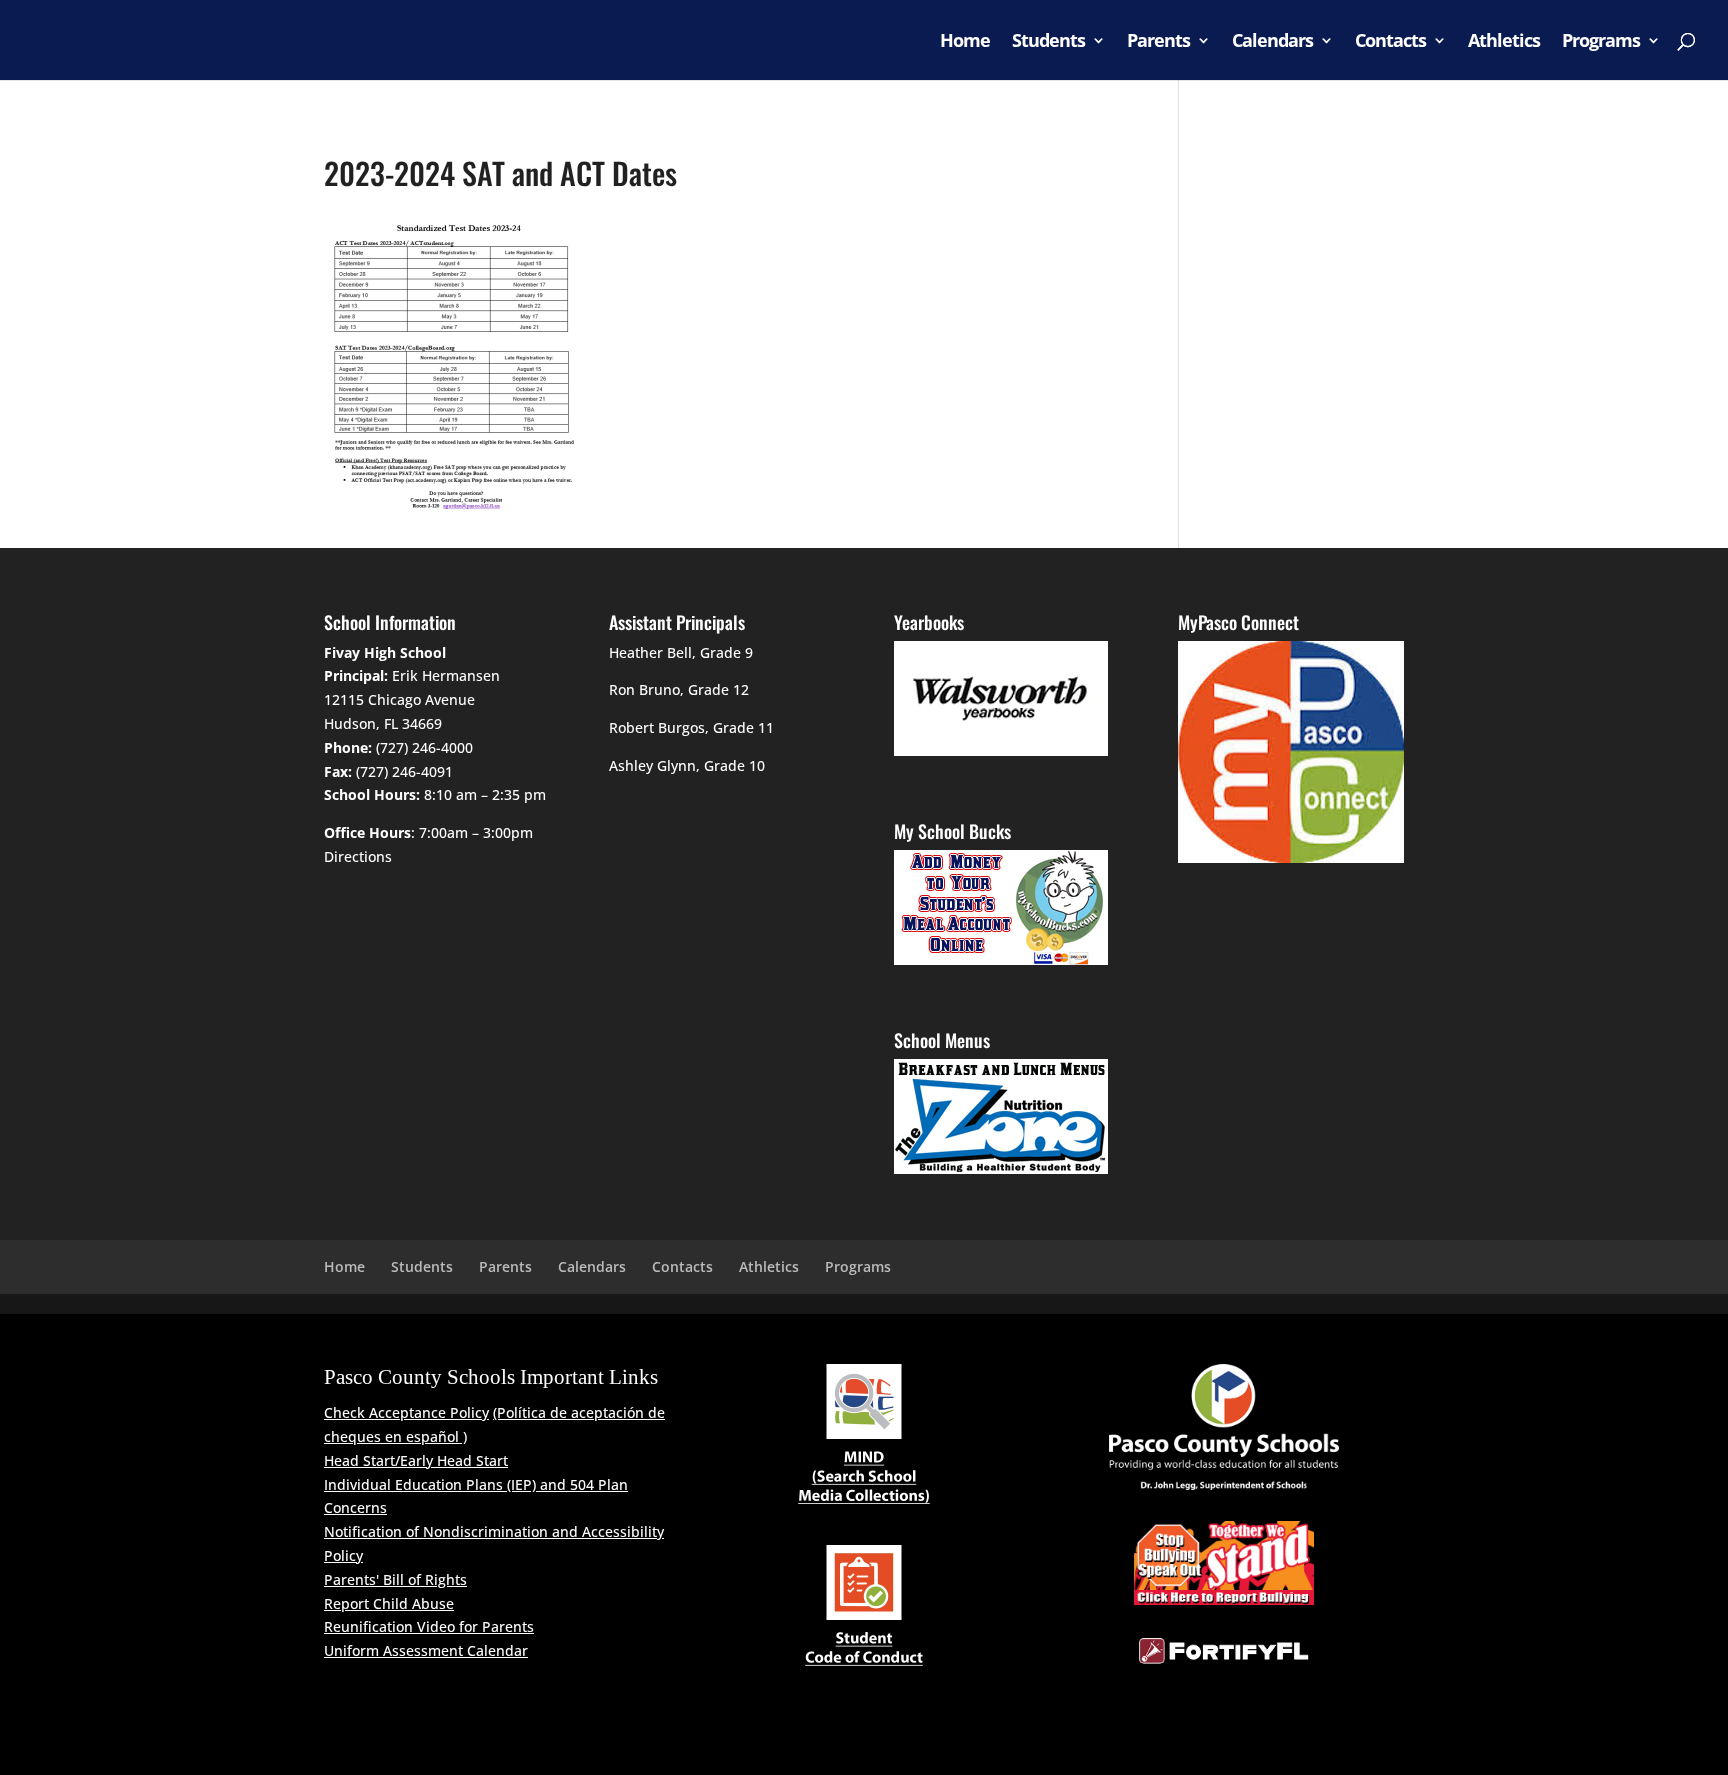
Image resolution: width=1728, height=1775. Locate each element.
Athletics (1504, 42)
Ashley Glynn (652, 765)
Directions (358, 856)
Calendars (1272, 42)
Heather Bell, (652, 652)
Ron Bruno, (646, 689)
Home (965, 42)
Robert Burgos (657, 727)
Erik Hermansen (446, 675)
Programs (1601, 42)
